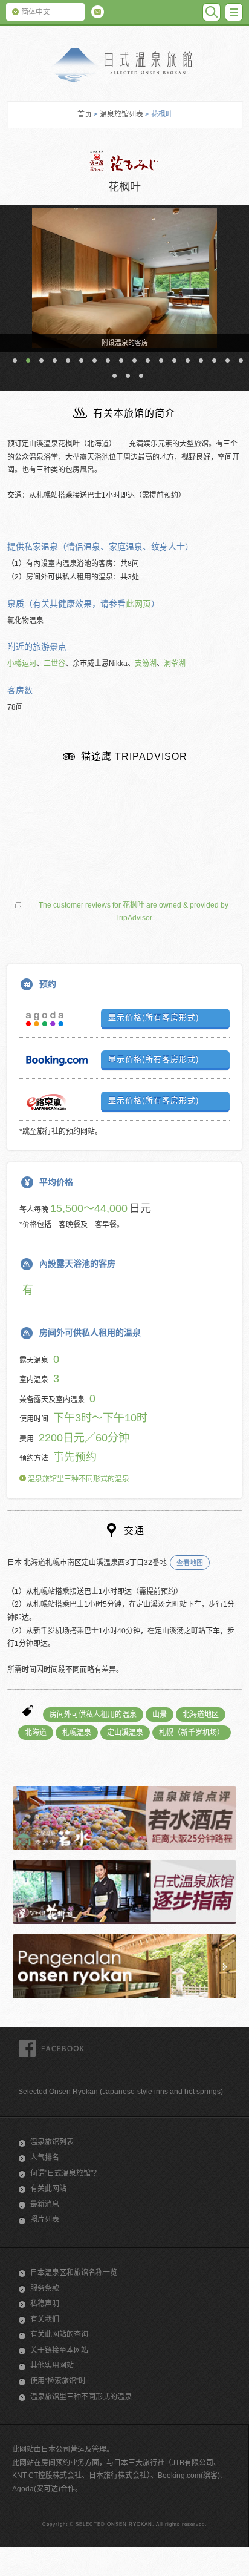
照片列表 (45, 2219)
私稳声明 (45, 2304)
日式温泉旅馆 (124, 65)
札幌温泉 (77, 1733)
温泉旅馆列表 (121, 114)
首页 (85, 114)
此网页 (138, 604)
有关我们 (45, 2319)
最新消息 (45, 2204)
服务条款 (45, 2288)
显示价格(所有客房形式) (154, 1017)
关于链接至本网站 (59, 2350)
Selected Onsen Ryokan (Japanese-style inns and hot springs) (121, 2092)
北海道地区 (201, 1715)
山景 (160, 1715)
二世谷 (54, 664)
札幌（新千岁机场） (192, 1733)
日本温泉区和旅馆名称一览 (74, 2273)
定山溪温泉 (125, 1733)
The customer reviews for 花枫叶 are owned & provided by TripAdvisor (134, 912)
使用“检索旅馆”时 (58, 2381)
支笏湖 (146, 664)
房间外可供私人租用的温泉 (93, 1715)
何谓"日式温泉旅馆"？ (65, 2173)
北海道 (36, 1733)
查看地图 (190, 1563)
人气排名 (45, 2158)
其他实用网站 (52, 2365)
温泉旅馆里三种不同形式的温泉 (78, 1479)
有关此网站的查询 (59, 2334)
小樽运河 (22, 664)
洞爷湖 (175, 664)
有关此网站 (48, 2189)
